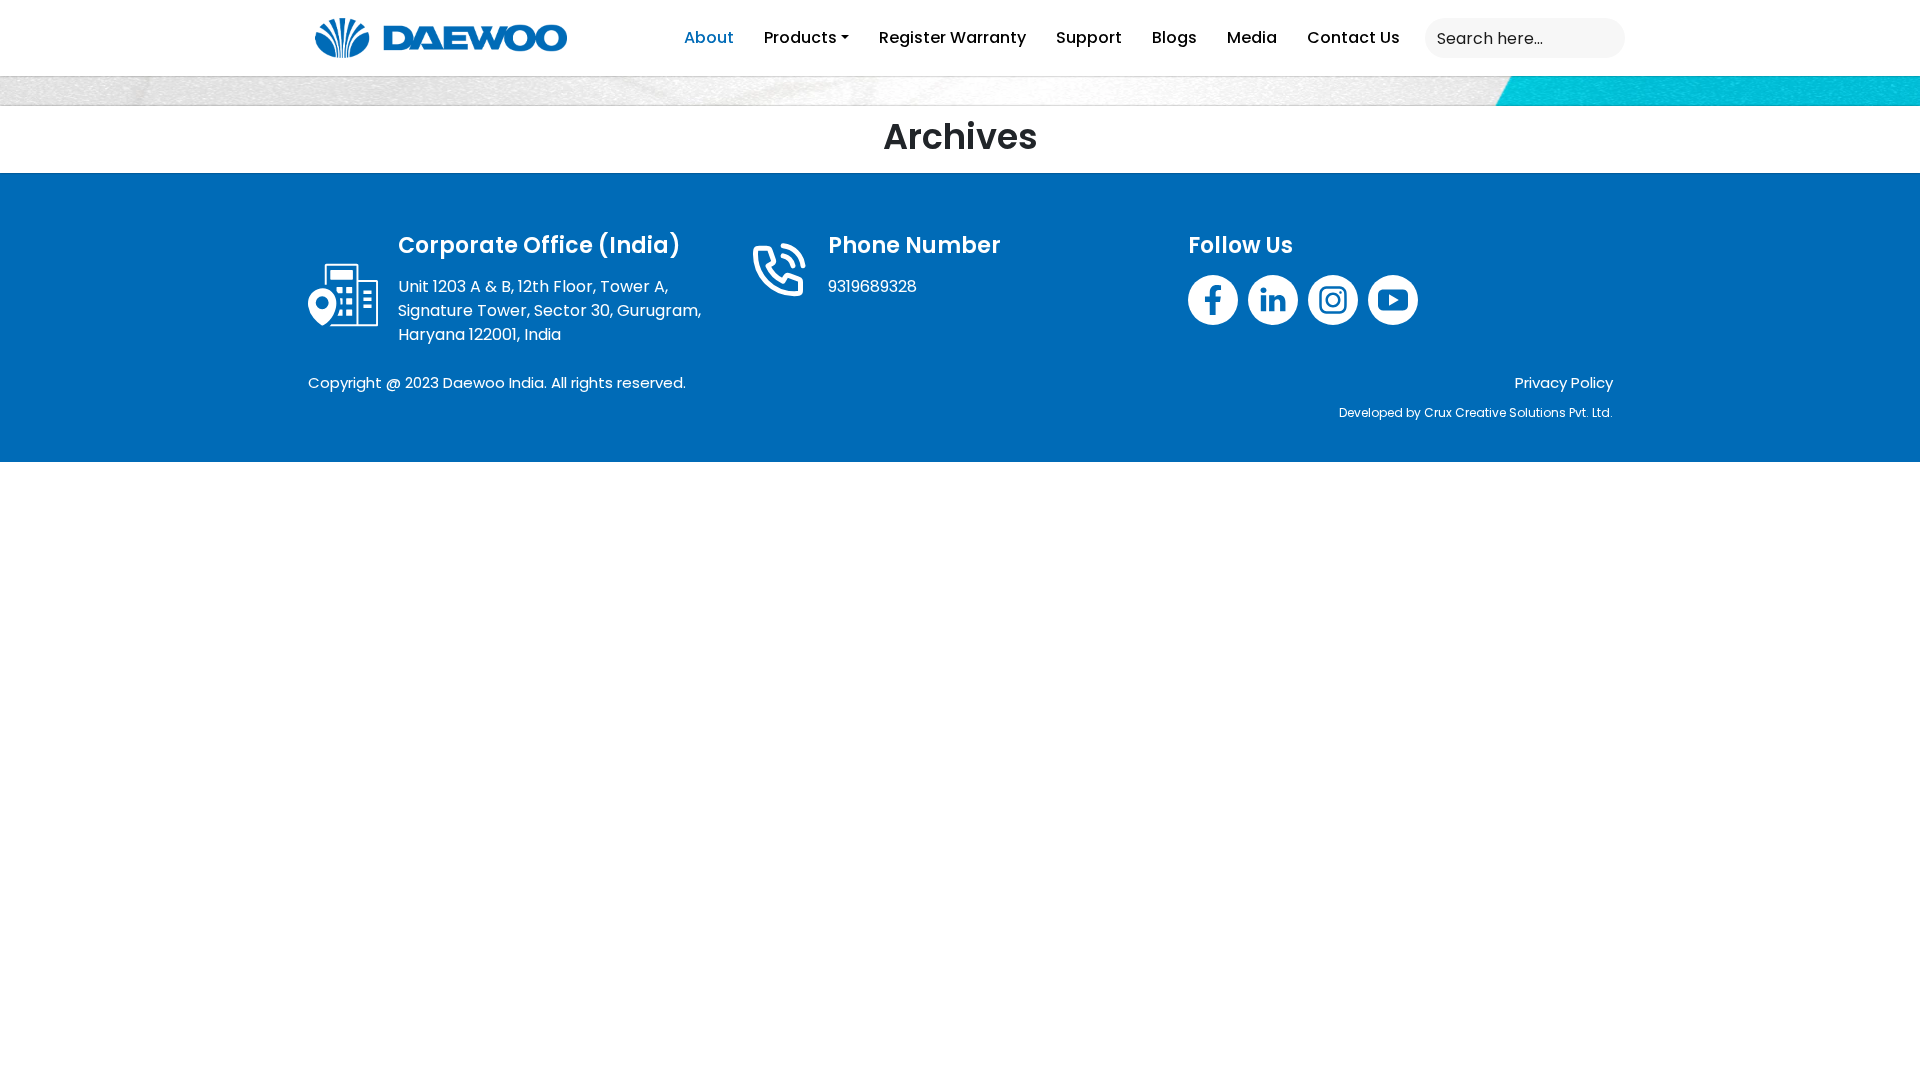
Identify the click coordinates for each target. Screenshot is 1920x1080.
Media (1252, 37)
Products (800, 37)
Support (1089, 37)
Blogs (1174, 37)
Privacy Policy (1564, 382)
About (709, 37)
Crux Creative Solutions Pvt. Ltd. (1518, 412)
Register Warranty (952, 37)
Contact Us (1353, 37)
